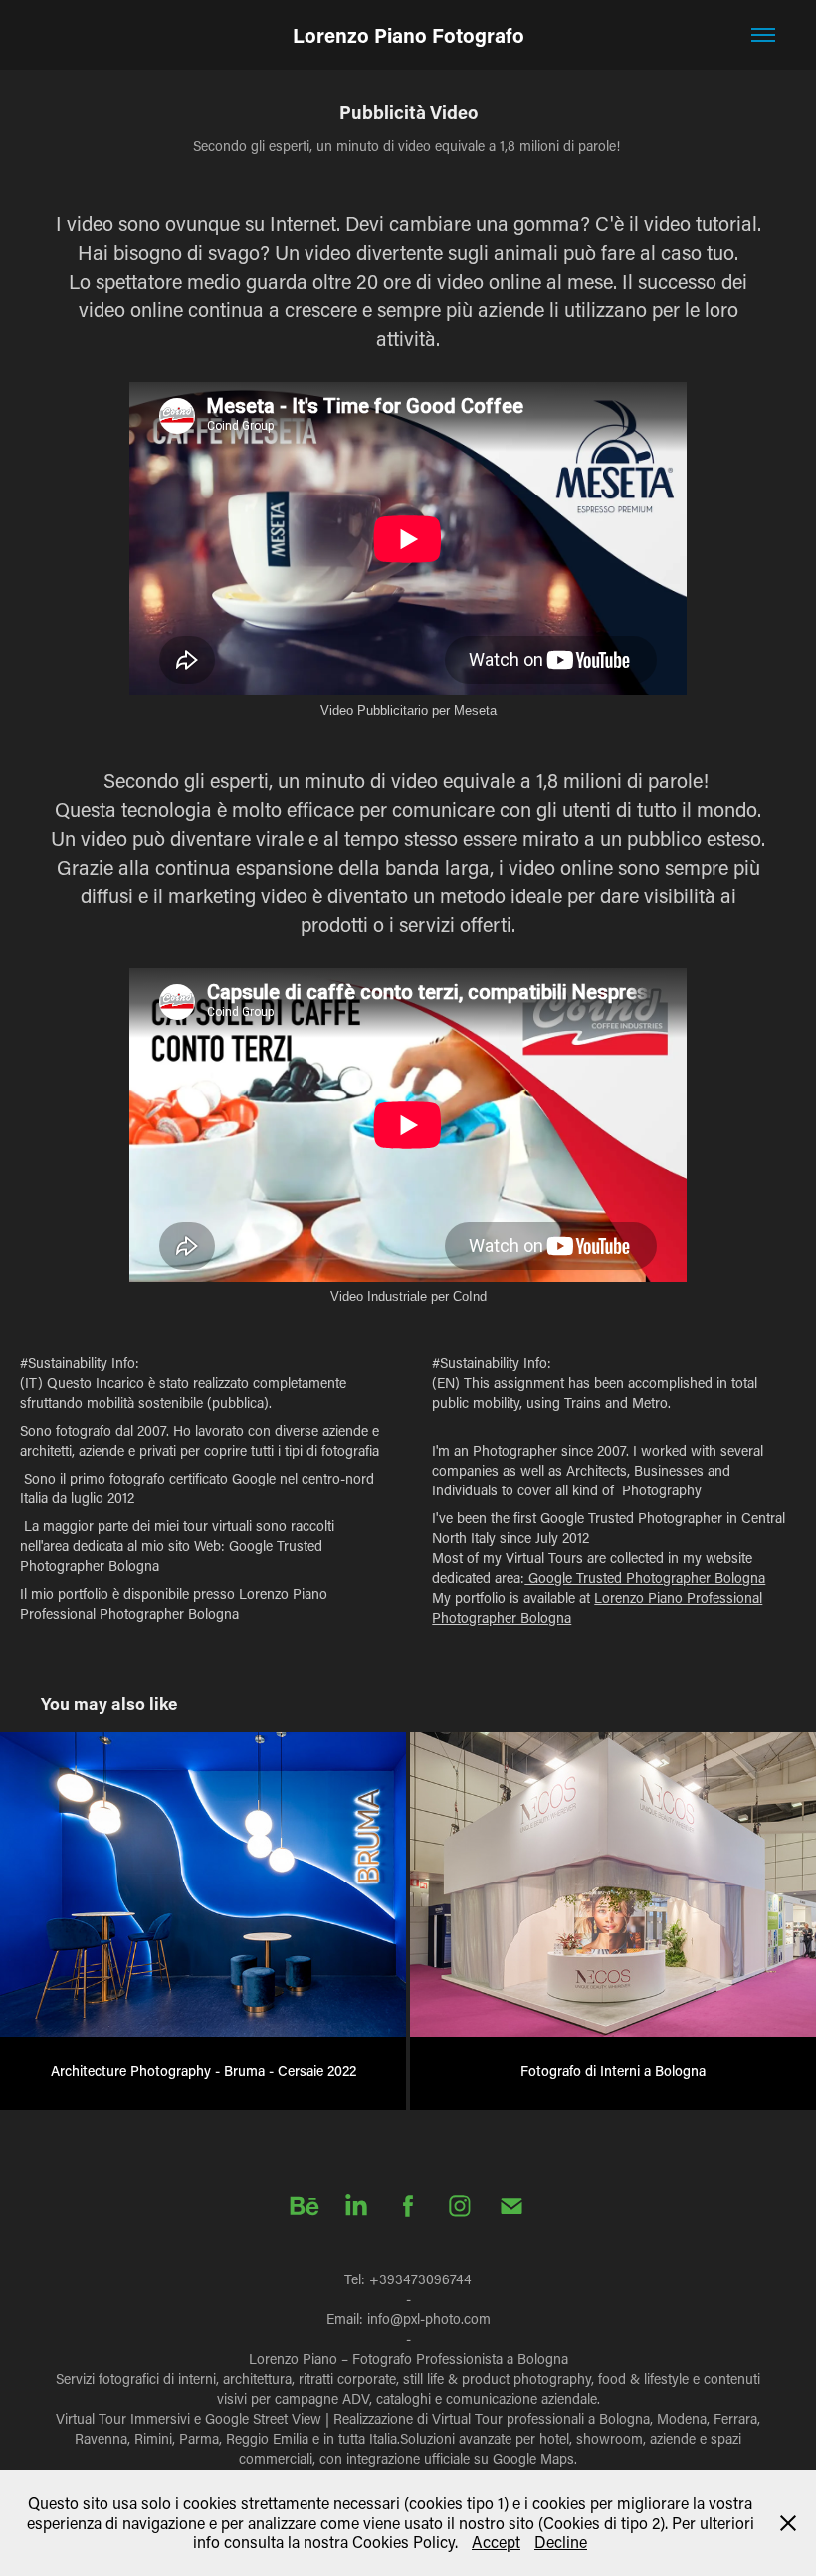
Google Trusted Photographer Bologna (645, 1578)
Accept (496, 2542)
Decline (561, 2542)
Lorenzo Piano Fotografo (408, 35)
